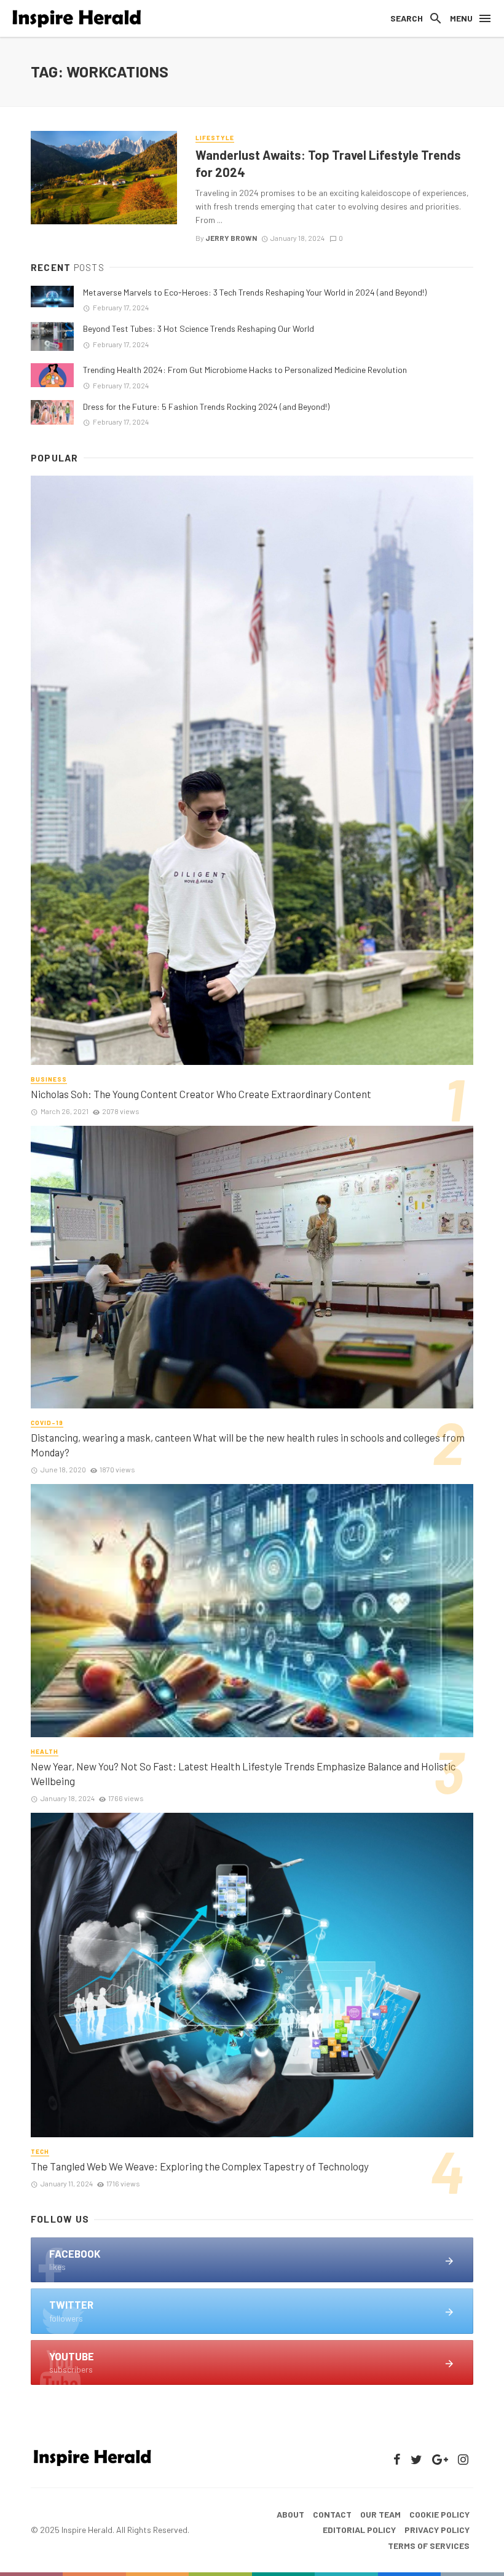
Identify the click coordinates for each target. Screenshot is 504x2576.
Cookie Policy (439, 2514)
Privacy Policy (437, 2530)
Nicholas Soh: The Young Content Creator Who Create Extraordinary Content (201, 1094)
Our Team (380, 2514)
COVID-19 (47, 1423)
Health (45, 1751)
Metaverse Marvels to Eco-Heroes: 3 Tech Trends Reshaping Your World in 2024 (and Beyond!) (255, 292)
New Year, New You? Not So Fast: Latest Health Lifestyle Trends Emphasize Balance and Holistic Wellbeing (243, 1773)
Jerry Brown (231, 238)
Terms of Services (429, 2546)
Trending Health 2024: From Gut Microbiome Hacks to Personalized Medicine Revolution (245, 370)
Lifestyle (215, 138)
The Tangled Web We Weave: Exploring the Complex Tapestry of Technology (200, 2166)
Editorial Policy (359, 2530)
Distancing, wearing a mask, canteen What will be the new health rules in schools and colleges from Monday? (248, 1445)
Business (49, 1079)
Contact (332, 2514)
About (290, 2514)
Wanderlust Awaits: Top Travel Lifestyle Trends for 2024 (328, 163)
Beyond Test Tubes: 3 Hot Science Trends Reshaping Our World (199, 328)
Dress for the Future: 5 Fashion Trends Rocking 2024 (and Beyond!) (206, 406)
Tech (40, 2151)
